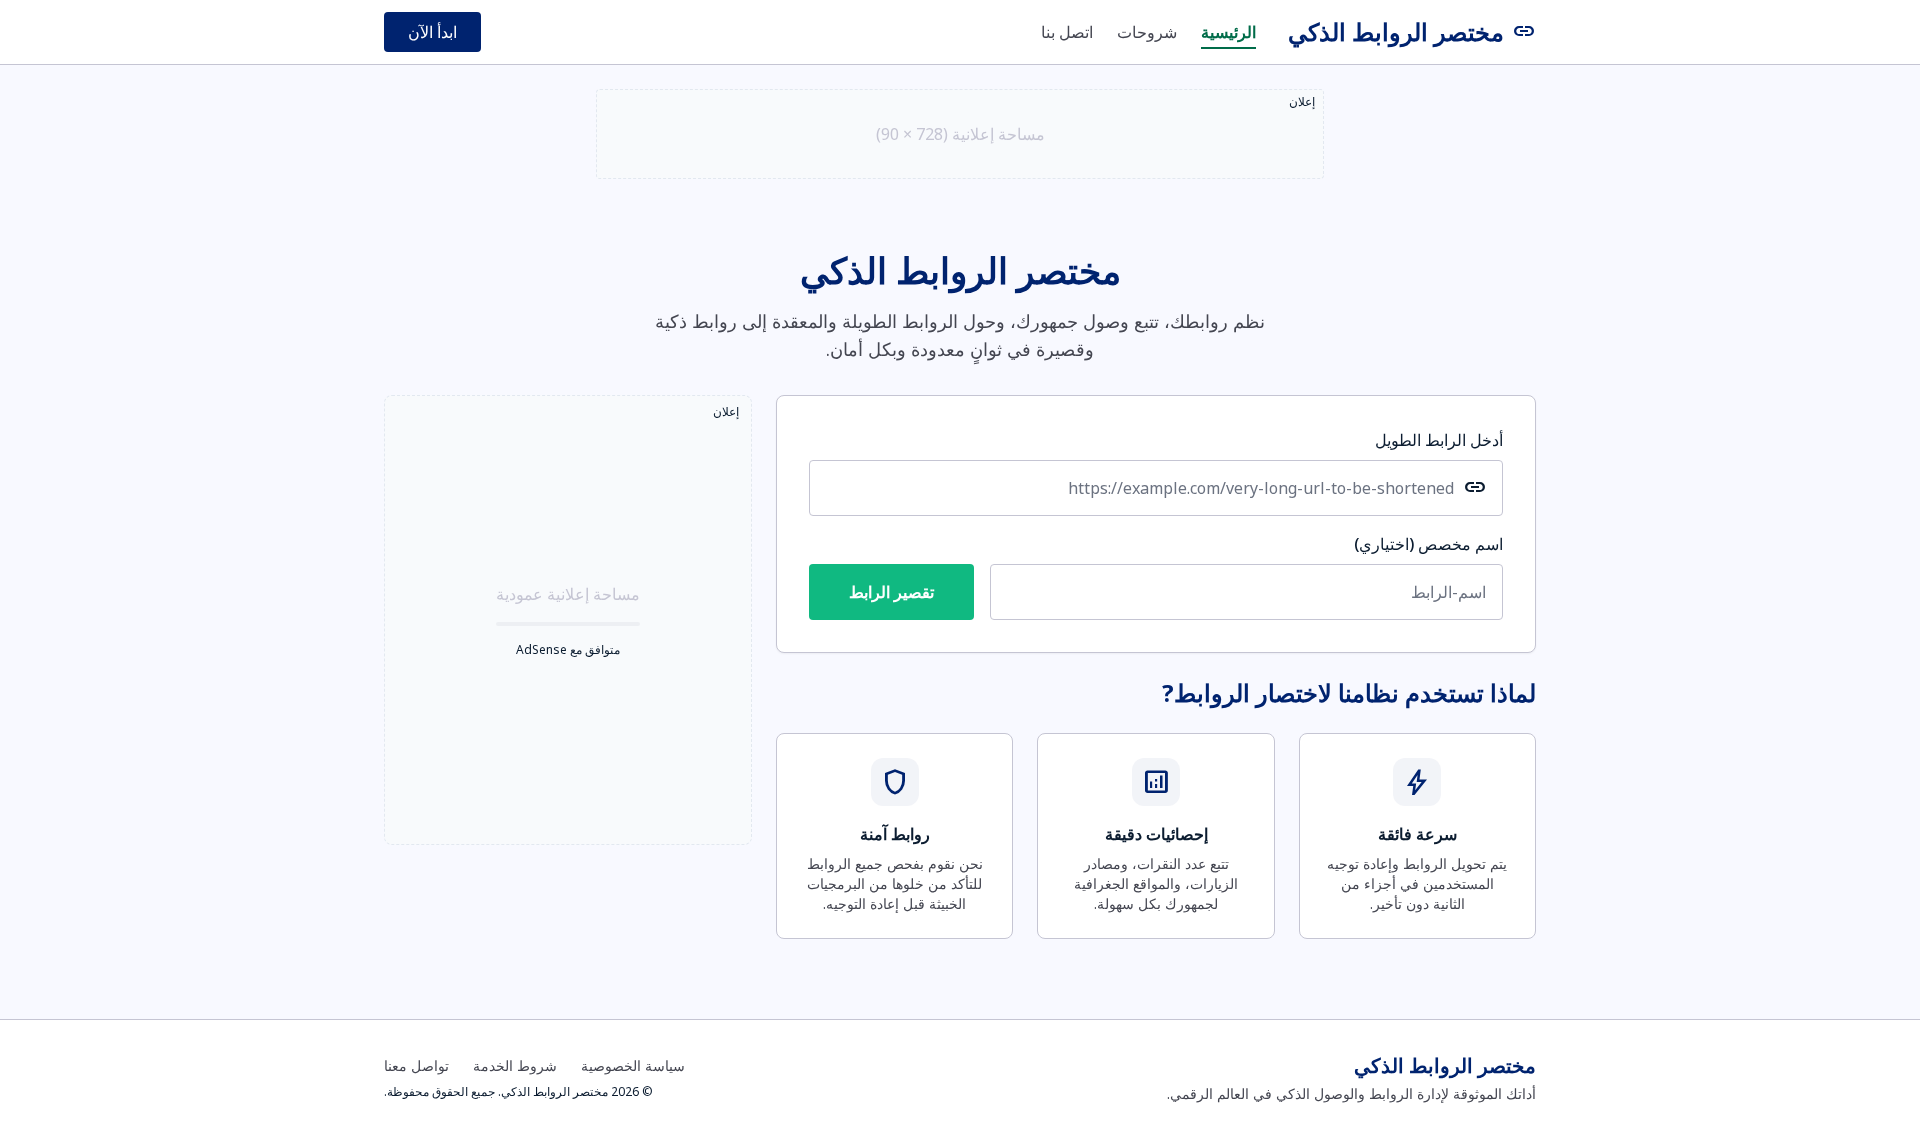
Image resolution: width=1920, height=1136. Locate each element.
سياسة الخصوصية (633, 1065)
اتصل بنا (1067, 32)
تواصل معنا (416, 1065)
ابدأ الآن (432, 32)
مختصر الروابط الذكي (1412, 32)
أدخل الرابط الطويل (1439, 440)
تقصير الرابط (891, 592)
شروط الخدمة (515, 1065)
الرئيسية (1228, 32)
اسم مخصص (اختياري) (1428, 544)
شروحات (1147, 32)
